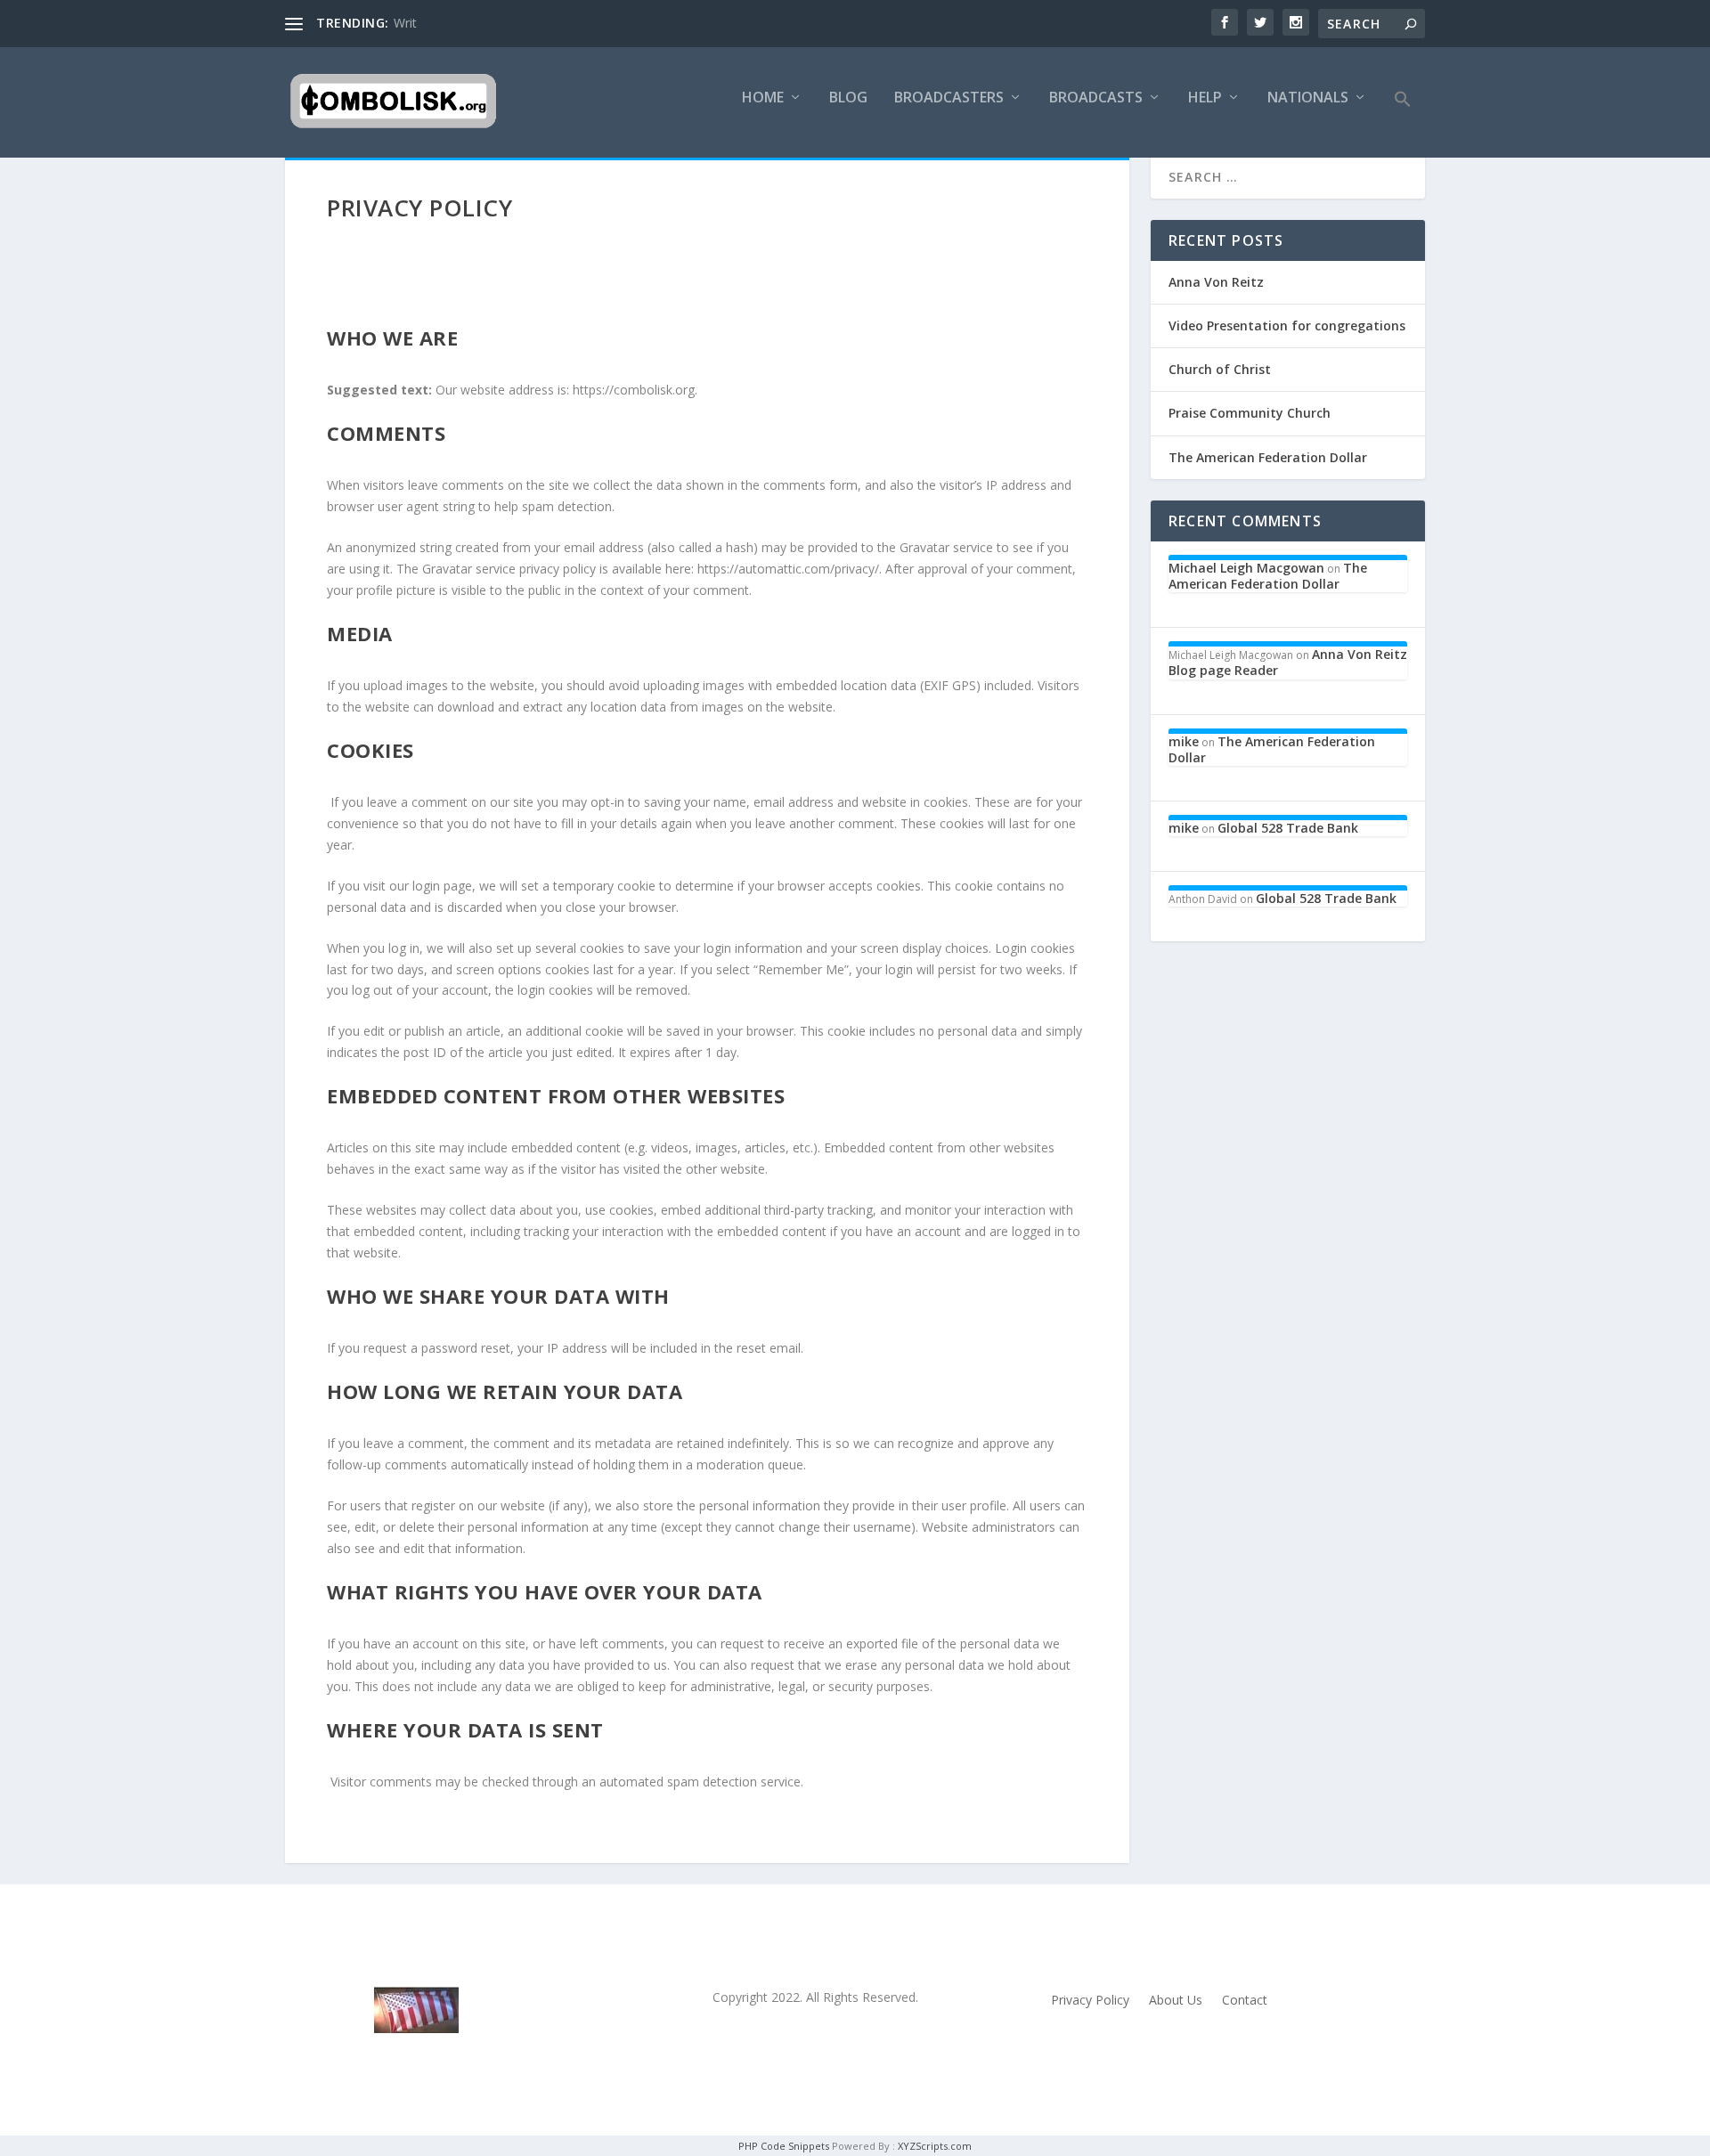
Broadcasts (1096, 98)
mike (1184, 741)
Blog (848, 98)
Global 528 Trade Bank (1288, 828)
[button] (1403, 124)
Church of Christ (1220, 369)
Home (763, 98)
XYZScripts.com (935, 2146)
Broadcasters (949, 98)
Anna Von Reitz (1216, 282)
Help (1205, 98)
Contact (1245, 2001)
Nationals (1308, 98)
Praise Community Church (1250, 413)
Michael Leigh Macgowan (1246, 568)
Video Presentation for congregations (1287, 325)
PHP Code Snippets (784, 2146)
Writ (405, 23)
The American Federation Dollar (1268, 457)
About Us (1176, 2001)
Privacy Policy (1090, 2001)
